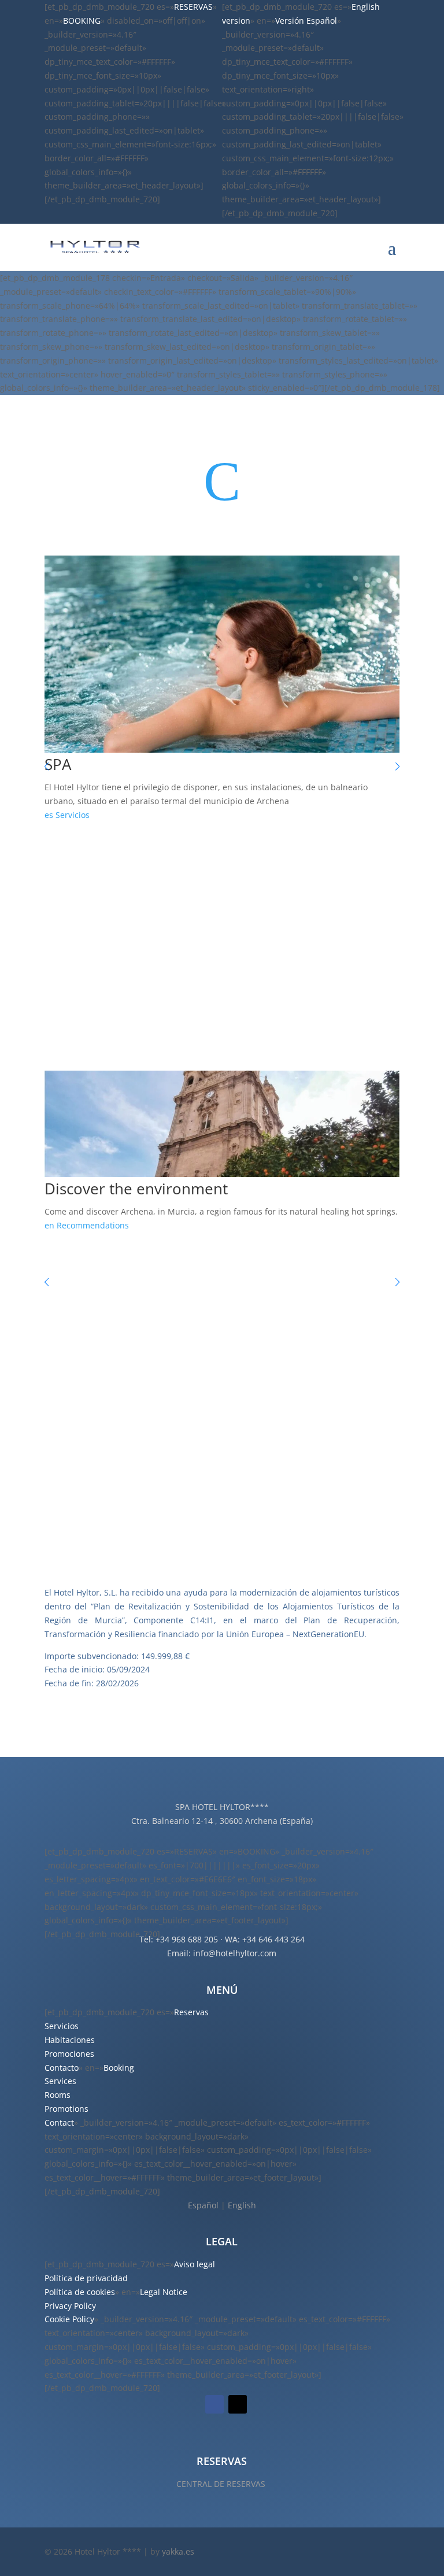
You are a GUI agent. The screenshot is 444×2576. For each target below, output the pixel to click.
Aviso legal (195, 2264)
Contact (59, 2122)
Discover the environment (136, 1189)
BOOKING (82, 21)
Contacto (62, 2068)
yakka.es (178, 2551)
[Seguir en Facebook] (214, 2404)
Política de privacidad (86, 2278)
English (242, 2205)
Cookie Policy (69, 2319)
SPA (58, 764)
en (49, 1225)
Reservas (191, 2012)
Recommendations (93, 1225)
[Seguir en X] (238, 2404)
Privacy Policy (70, 2306)
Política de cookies (80, 2292)
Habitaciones (70, 2040)
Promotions (66, 2109)
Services (60, 2081)
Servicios (73, 815)
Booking (119, 2068)
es (49, 815)
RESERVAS (193, 7)
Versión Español (306, 21)
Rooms (58, 2095)
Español (203, 2205)
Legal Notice (164, 2292)
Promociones (69, 2054)
